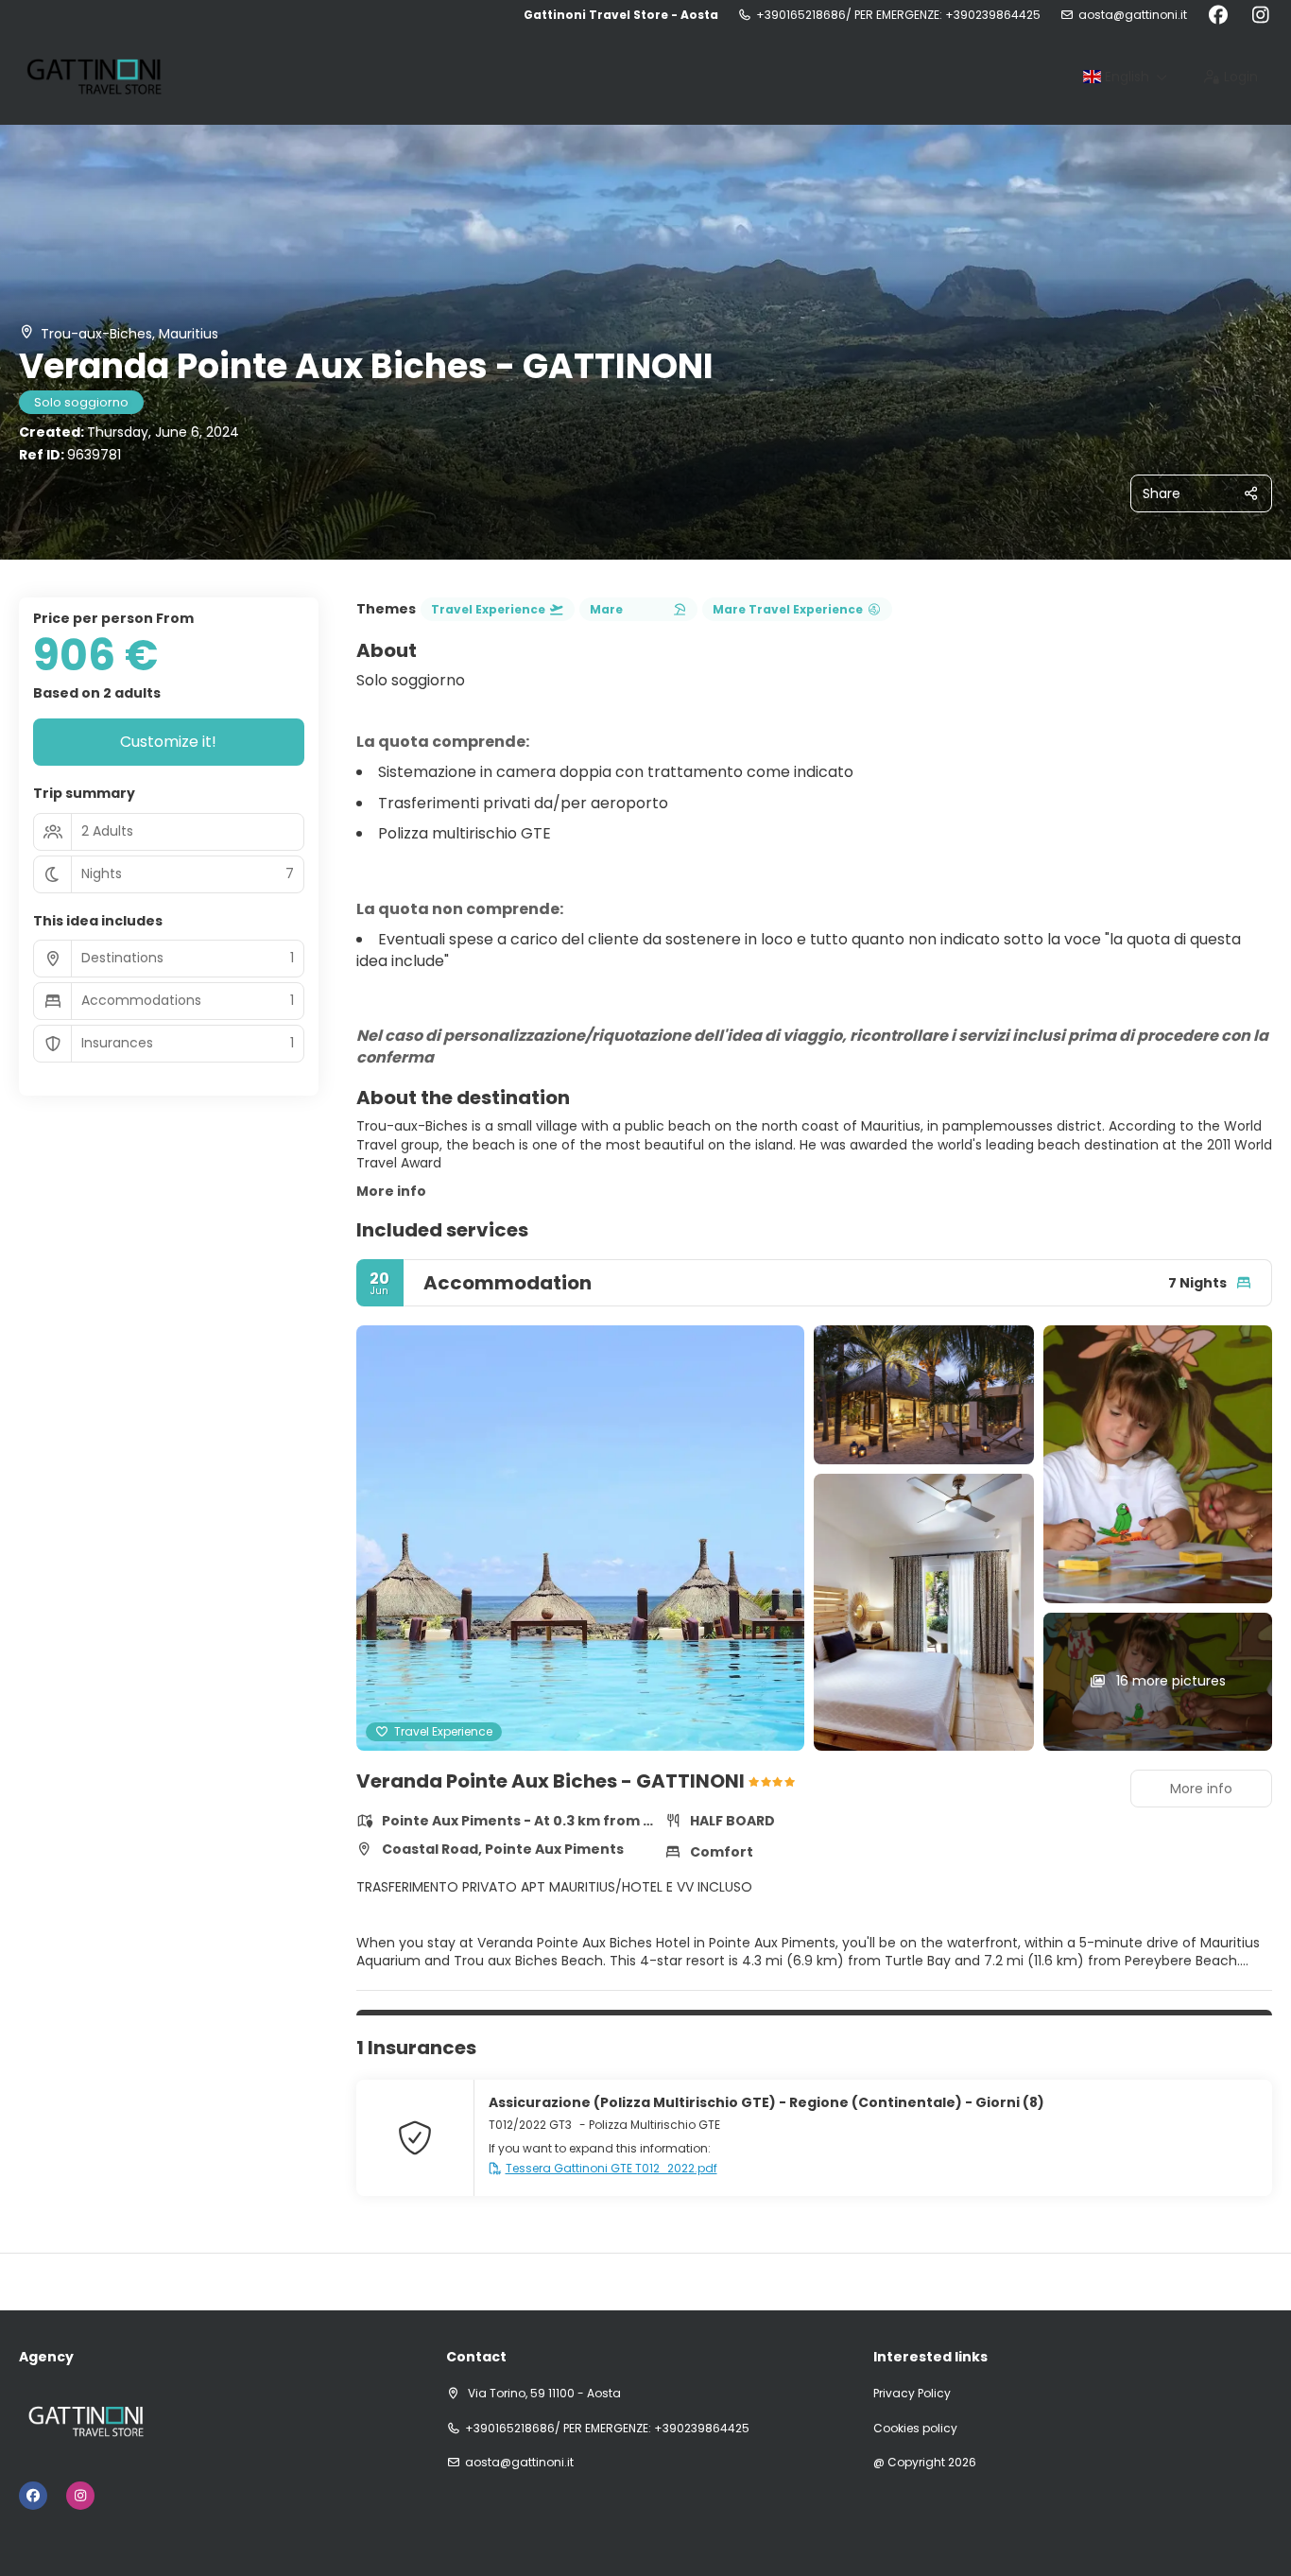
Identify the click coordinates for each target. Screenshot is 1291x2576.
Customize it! (168, 742)
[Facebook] (1218, 15)
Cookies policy (915, 2429)
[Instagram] (1260, 15)
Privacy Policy (912, 2394)
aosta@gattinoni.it (1133, 15)
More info (391, 1191)
